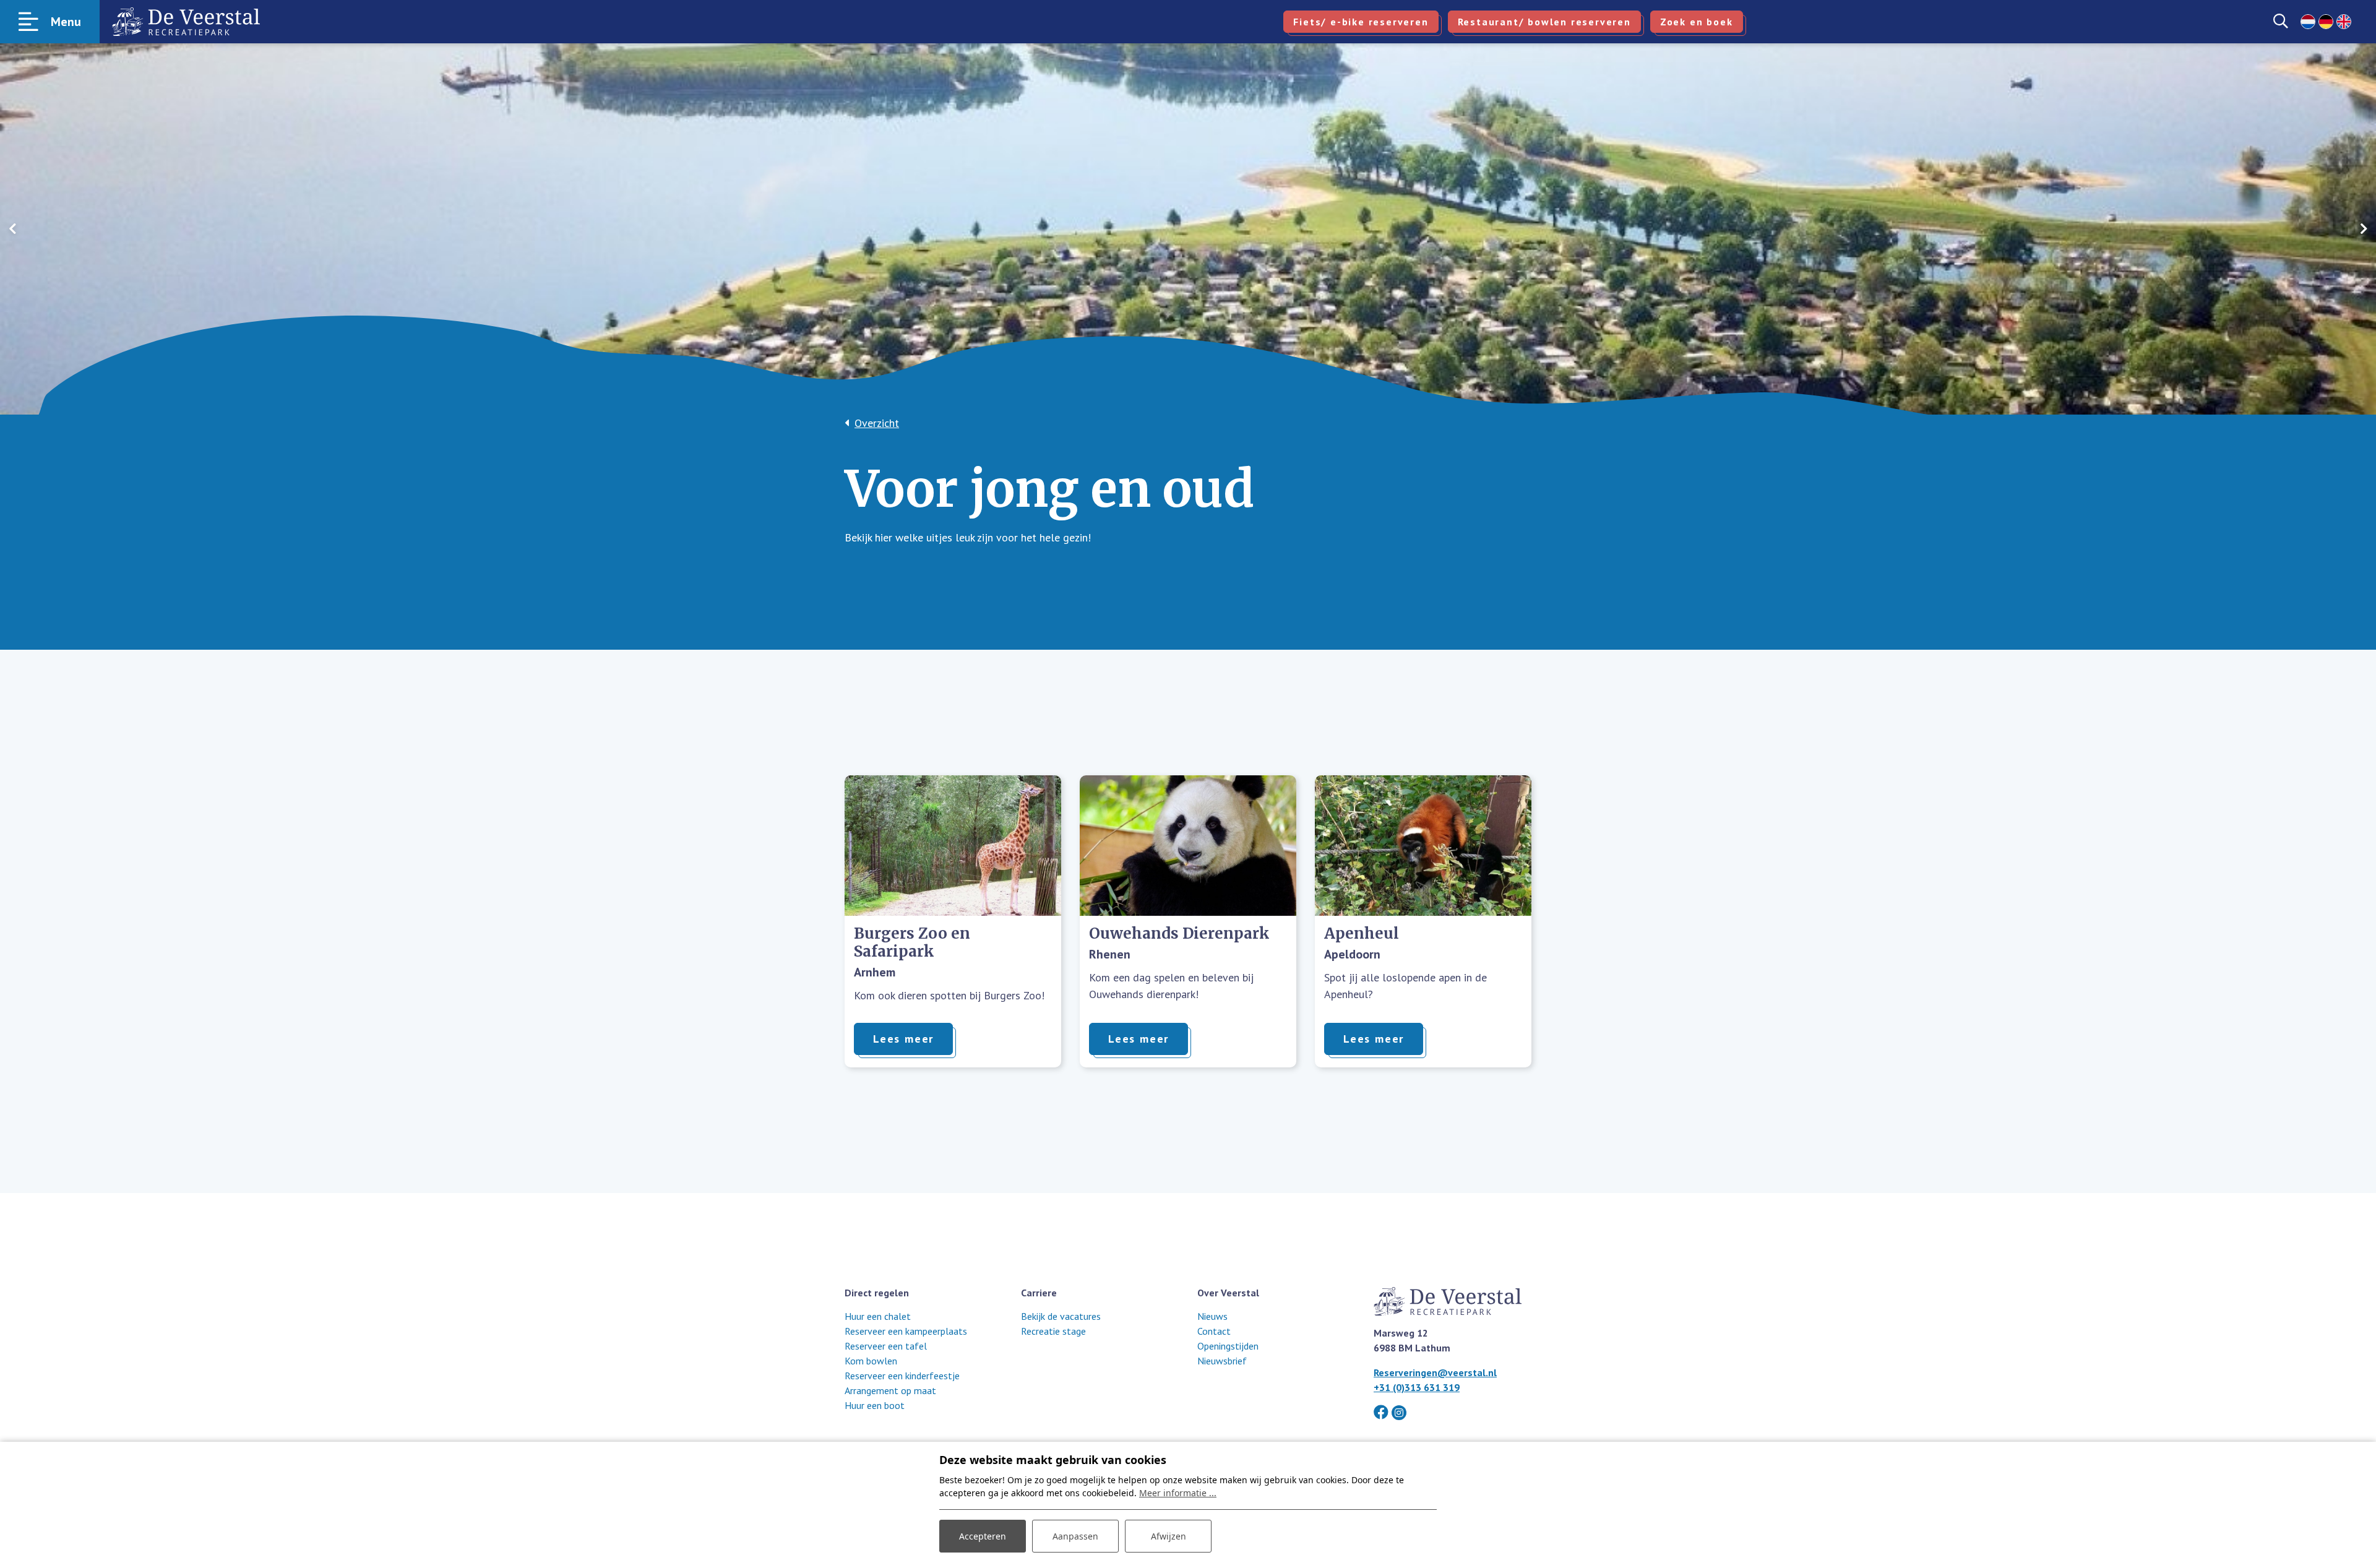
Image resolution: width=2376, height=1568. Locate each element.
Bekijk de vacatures (1061, 1316)
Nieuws (1212, 1316)
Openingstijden (1228, 1346)
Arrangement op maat (890, 1390)
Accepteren (983, 1536)
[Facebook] (1381, 1412)
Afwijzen (1169, 1536)
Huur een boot (875, 1405)
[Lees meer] (953, 846)
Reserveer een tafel (886, 1346)
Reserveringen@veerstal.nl (1435, 1372)
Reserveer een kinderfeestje (902, 1376)
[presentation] (12, 229)
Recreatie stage (1053, 1331)
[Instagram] (1399, 1413)
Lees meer (903, 1039)
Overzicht (877, 423)
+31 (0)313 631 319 (1417, 1387)
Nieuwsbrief (1222, 1361)
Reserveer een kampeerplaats (906, 1331)
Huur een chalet (878, 1316)
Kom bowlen (871, 1361)
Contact (1214, 1331)
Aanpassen (1075, 1536)
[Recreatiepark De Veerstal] (186, 22)
